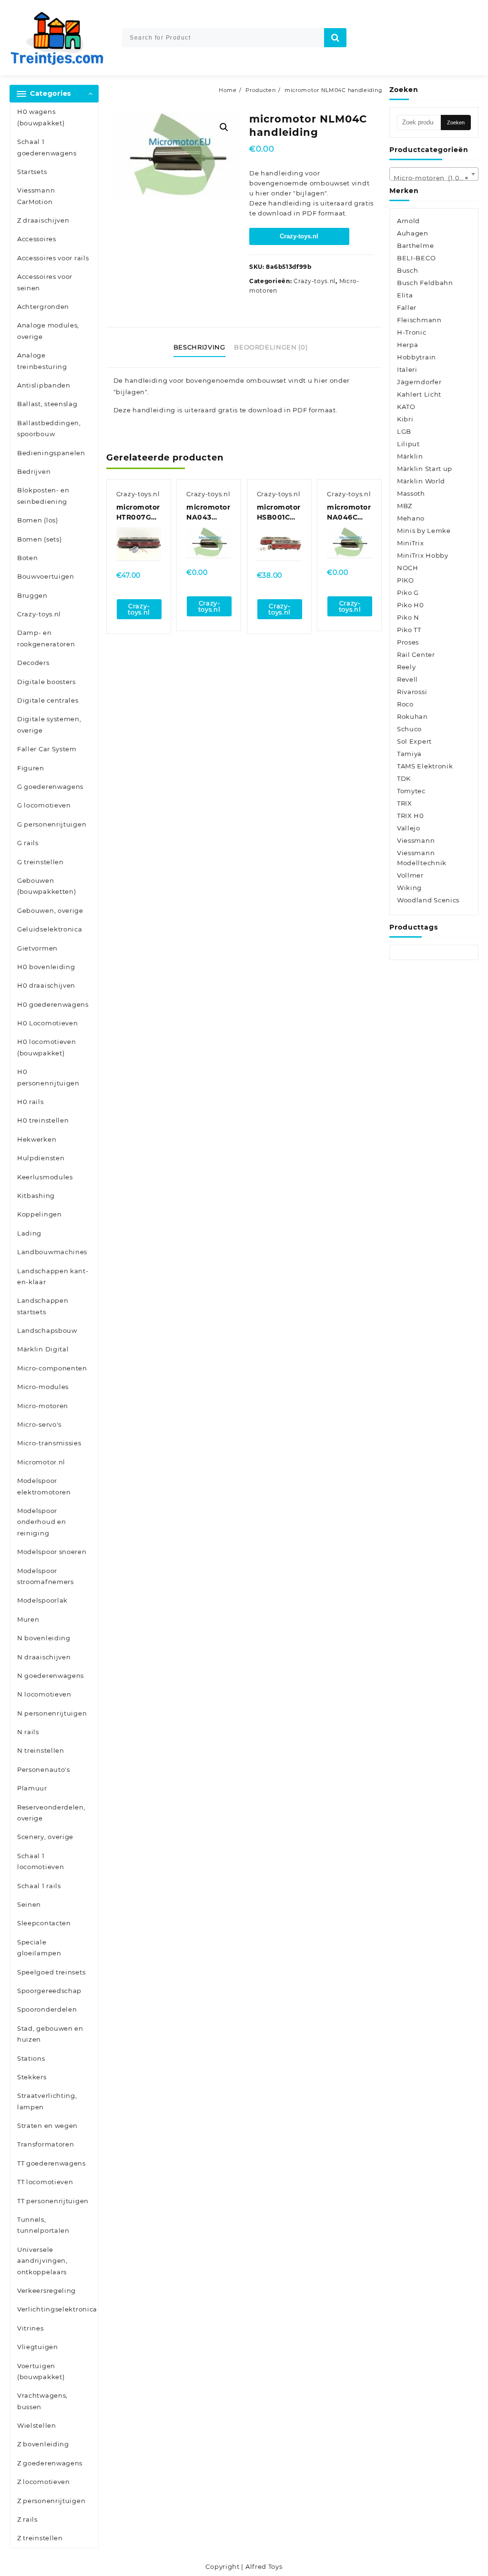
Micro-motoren (43, 1406)
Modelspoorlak (42, 1600)
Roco (405, 704)
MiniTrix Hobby (423, 555)
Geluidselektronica (50, 929)
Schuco (409, 729)
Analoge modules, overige (48, 331)
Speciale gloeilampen (39, 1947)
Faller (407, 307)
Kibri (405, 419)
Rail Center (416, 654)
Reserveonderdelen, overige (51, 1813)
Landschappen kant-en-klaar (53, 1276)
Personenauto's (44, 1769)
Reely (407, 667)
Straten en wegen (47, 2126)
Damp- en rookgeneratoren (46, 638)
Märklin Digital (43, 1349)
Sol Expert (414, 741)
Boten (28, 558)
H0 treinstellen (43, 1120)
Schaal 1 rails (39, 1886)
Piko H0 (411, 605)
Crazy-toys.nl (39, 614)
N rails (28, 1732)
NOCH (408, 568)
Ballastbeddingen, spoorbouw (49, 428)
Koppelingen (40, 1214)
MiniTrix (411, 543)
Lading (29, 1233)
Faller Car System (47, 749)
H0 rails (30, 1102)
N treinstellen (41, 1750)
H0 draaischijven (46, 985)
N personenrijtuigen (52, 1713)
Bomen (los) (38, 520)
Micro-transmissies (49, 1443)
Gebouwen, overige (50, 910)
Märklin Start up (425, 469)
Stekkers (32, 2077)
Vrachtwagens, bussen (42, 2401)
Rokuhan (412, 716)
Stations (31, 2058)
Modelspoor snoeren (52, 1552)
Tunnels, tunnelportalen (43, 2225)
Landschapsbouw (47, 1330)
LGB (404, 431)
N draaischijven (44, 1657)
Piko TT (409, 630)
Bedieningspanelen (51, 453)
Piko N (408, 617)
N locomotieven (44, 1694)
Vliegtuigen (38, 2347)
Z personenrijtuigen (51, 2501)
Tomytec (411, 791)
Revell (407, 679)
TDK (404, 778)
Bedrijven (34, 471)
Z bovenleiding (43, 2444)
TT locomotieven (45, 2182)
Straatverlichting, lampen (47, 2101)
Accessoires (37, 239)
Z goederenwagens (50, 2463)
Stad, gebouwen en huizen (50, 2034)
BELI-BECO (416, 258)
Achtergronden (43, 307)
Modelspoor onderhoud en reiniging (41, 1522)
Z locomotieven (44, 2482)
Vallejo (409, 828)
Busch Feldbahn (425, 283)
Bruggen (32, 595)
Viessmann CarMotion (36, 196)
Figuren (31, 768)
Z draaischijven (43, 220)
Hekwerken (37, 1139)
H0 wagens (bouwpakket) (41, 117)
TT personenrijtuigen (53, 2201)
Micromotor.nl (41, 1462)
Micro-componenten (52, 1368)
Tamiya (409, 754)
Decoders (33, 663)
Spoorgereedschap (49, 1991)
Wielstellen (37, 2425)
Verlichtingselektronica (57, 2309)
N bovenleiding (44, 1638)
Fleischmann (419, 320)
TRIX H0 (411, 816)
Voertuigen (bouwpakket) (41, 2371)
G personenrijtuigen (52, 824)
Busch (408, 270)
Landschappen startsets (43, 1306)
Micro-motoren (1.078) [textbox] (432, 178)
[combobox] (434, 174)
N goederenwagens (51, 1676)
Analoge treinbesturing (42, 361)
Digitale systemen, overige (49, 724)
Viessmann (416, 840)
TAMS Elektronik (425, 766)
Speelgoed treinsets (51, 1972)
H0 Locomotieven (48, 1023)
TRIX (405, 803)
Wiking (409, 888)
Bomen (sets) (39, 539)
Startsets (32, 172)
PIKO (406, 580)
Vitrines (30, 2328)
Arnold (408, 221)
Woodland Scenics (428, 900)
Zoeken (456, 123)
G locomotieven (44, 805)
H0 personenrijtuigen (48, 1077)
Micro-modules (43, 1387)
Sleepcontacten (44, 1923)
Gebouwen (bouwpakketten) (47, 886)
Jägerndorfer (419, 382)
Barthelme (415, 245)
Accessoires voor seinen (45, 282)
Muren (28, 1619)
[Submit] (335, 38)
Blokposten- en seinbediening (43, 496)
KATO (406, 407)
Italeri (407, 369)
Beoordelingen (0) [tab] (271, 347)
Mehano (411, 518)
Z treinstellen (40, 2538)
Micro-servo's (39, 1424)
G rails (28, 843)
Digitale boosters (46, 682)
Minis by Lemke (424, 531)
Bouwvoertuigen (46, 576)
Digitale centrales (48, 700)
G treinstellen (41, 862)
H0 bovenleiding (46, 967)
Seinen (29, 1904)
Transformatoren (46, 2144)
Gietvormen (37, 948)
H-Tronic (412, 332)
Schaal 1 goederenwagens (47, 147)
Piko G (408, 593)
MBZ (405, 506)
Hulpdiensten (41, 1158)
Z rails (27, 2519)
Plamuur (32, 1788)
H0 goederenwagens (53, 1004)
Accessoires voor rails (53, 258)
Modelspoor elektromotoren (44, 1486)
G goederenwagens (50, 787)
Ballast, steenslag (47, 404)
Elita (405, 295)
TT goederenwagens (51, 2163)
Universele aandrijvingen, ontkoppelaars (42, 2261)
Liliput (408, 444)
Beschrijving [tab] (199, 347)
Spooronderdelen (47, 2009)
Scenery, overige (45, 1837)
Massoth (411, 493)
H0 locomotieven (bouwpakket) (47, 1047)
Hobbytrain (417, 357)
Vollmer (410, 875)
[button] (224, 127)
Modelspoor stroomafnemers (46, 1576)
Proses (408, 642)
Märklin (410, 456)
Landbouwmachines (52, 1252)
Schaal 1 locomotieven (41, 1861)
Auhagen (413, 233)
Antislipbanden (44, 385)
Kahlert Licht (419, 394)
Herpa (408, 345)
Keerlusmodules (45, 1177)
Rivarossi (412, 692)
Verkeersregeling (46, 2290)
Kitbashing (36, 1196)
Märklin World (421, 481)
